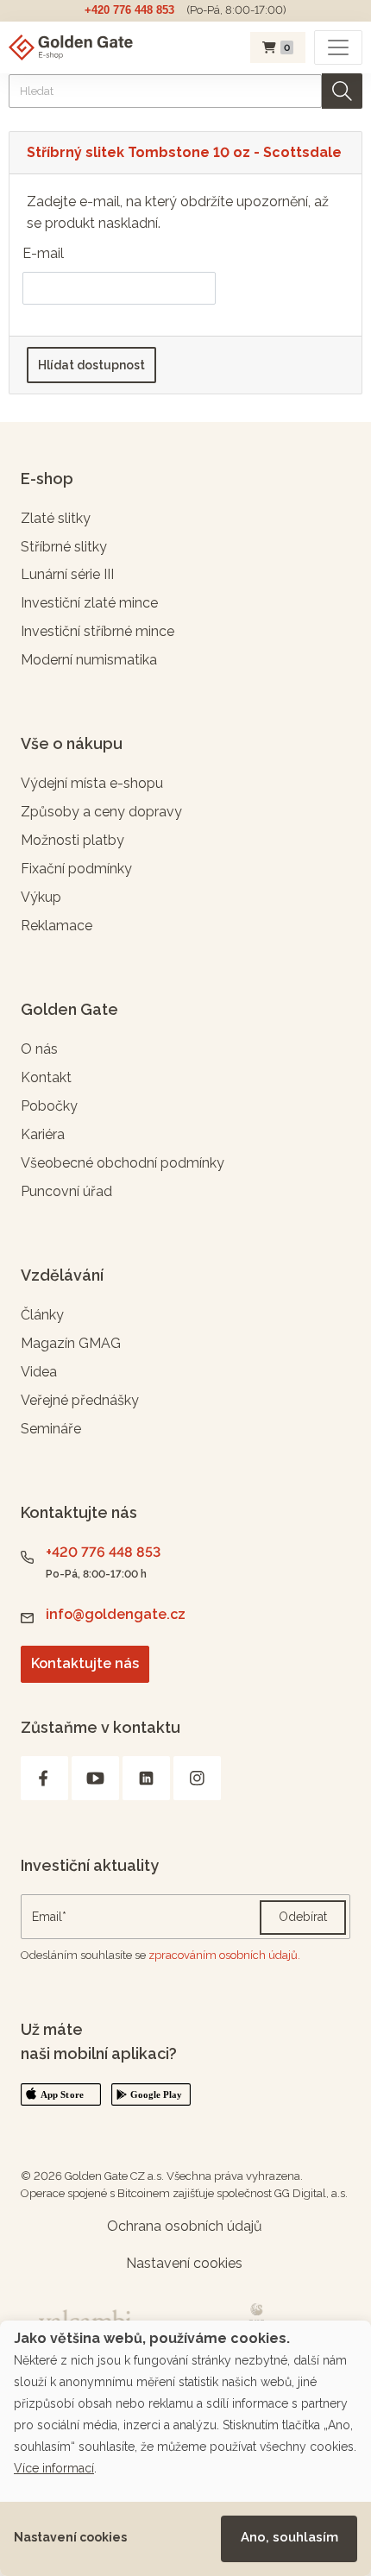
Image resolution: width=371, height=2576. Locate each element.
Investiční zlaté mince (89, 603)
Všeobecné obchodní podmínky (123, 1163)
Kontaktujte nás (85, 1663)
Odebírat (303, 1917)
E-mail (43, 253)
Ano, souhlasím (289, 2537)
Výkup (41, 897)
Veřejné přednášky (80, 1400)
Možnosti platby (72, 840)
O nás (39, 1049)
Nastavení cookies (70, 2537)
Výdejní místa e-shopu (92, 783)
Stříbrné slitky (64, 547)
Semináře (51, 1429)
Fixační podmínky (76, 869)
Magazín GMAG (71, 1343)
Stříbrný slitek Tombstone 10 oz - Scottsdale (184, 152)
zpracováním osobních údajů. (224, 1955)
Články (42, 1315)
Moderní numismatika (89, 660)
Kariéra (43, 1134)
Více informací (54, 2468)
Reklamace (57, 926)
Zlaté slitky (56, 518)
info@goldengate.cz (116, 1614)
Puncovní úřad (66, 1191)
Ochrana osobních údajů (185, 2226)
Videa (39, 1372)
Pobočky (49, 1106)
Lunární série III (67, 574)
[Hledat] (342, 91)
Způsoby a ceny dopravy (101, 812)
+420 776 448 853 (129, 10)
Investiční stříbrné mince (97, 631)
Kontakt (46, 1077)
